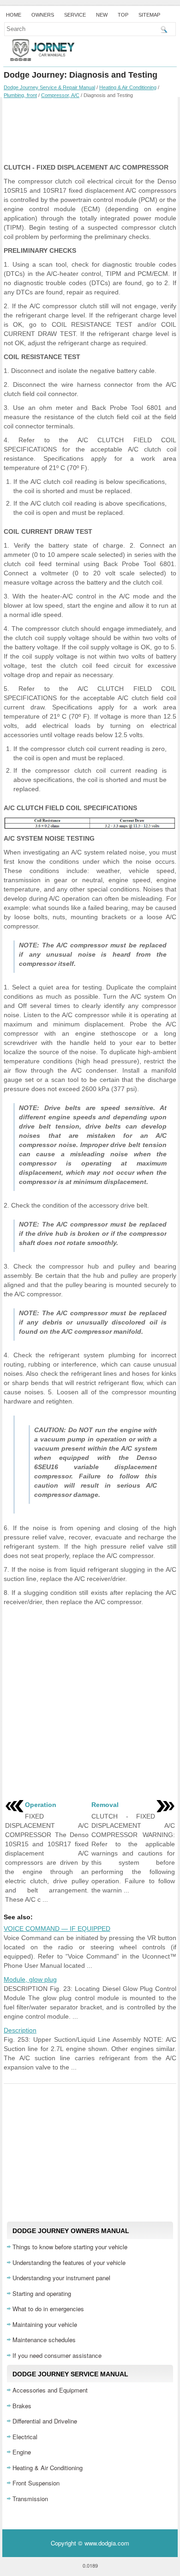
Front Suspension (36, 2483)
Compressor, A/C (60, 95)
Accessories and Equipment (50, 2390)
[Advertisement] (90, 130)
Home (14, 15)
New (102, 15)
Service (75, 15)
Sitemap (149, 15)
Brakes (22, 2406)
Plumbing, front (20, 95)
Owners (43, 15)
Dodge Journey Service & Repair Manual (49, 87)
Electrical (25, 2437)
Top (123, 15)
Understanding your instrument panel (61, 2278)
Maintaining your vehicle (45, 2324)
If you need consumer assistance (57, 2355)
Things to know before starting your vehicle (70, 2247)
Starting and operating (42, 2293)
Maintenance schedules (44, 2340)
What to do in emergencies (48, 2309)
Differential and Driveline (45, 2421)
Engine (22, 2452)
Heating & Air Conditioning (128, 87)
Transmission (30, 2499)
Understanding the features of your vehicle (69, 2262)
